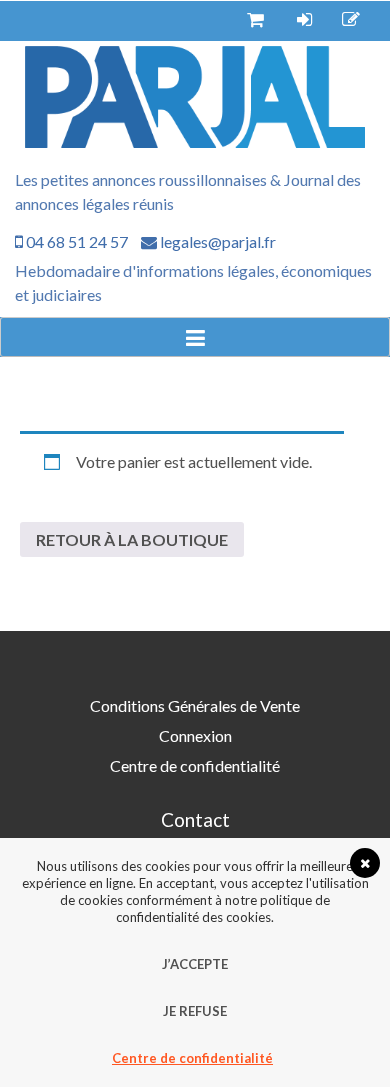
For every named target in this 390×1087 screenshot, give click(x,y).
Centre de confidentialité (195, 765)
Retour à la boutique (132, 539)
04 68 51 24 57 (75, 241)
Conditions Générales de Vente (195, 705)
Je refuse (195, 1011)
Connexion (195, 735)
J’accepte (195, 964)
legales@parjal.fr (216, 241)
